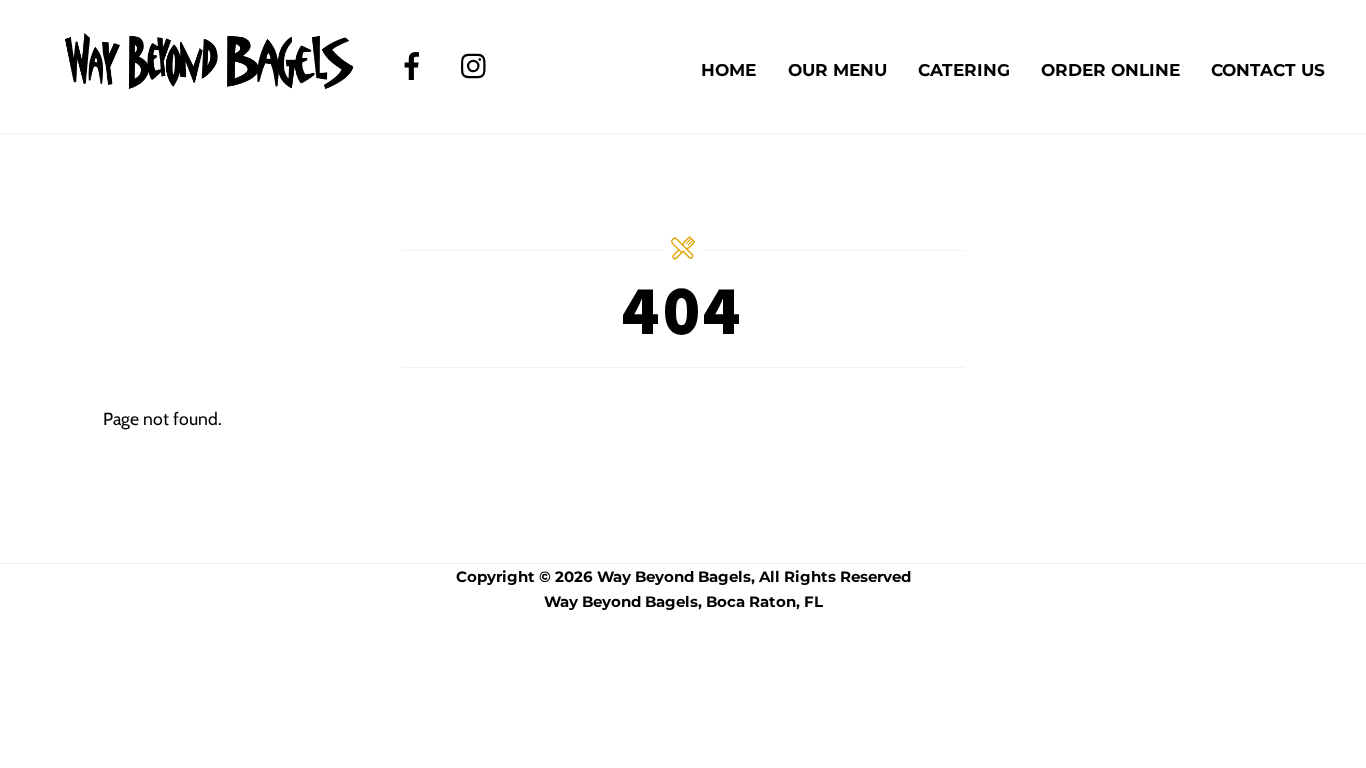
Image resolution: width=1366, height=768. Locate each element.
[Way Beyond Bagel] (210, 83)
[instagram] (478, 65)
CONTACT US (1268, 70)
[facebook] (415, 65)
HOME (728, 70)
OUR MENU (837, 70)
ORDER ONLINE (1110, 70)
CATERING (964, 70)
